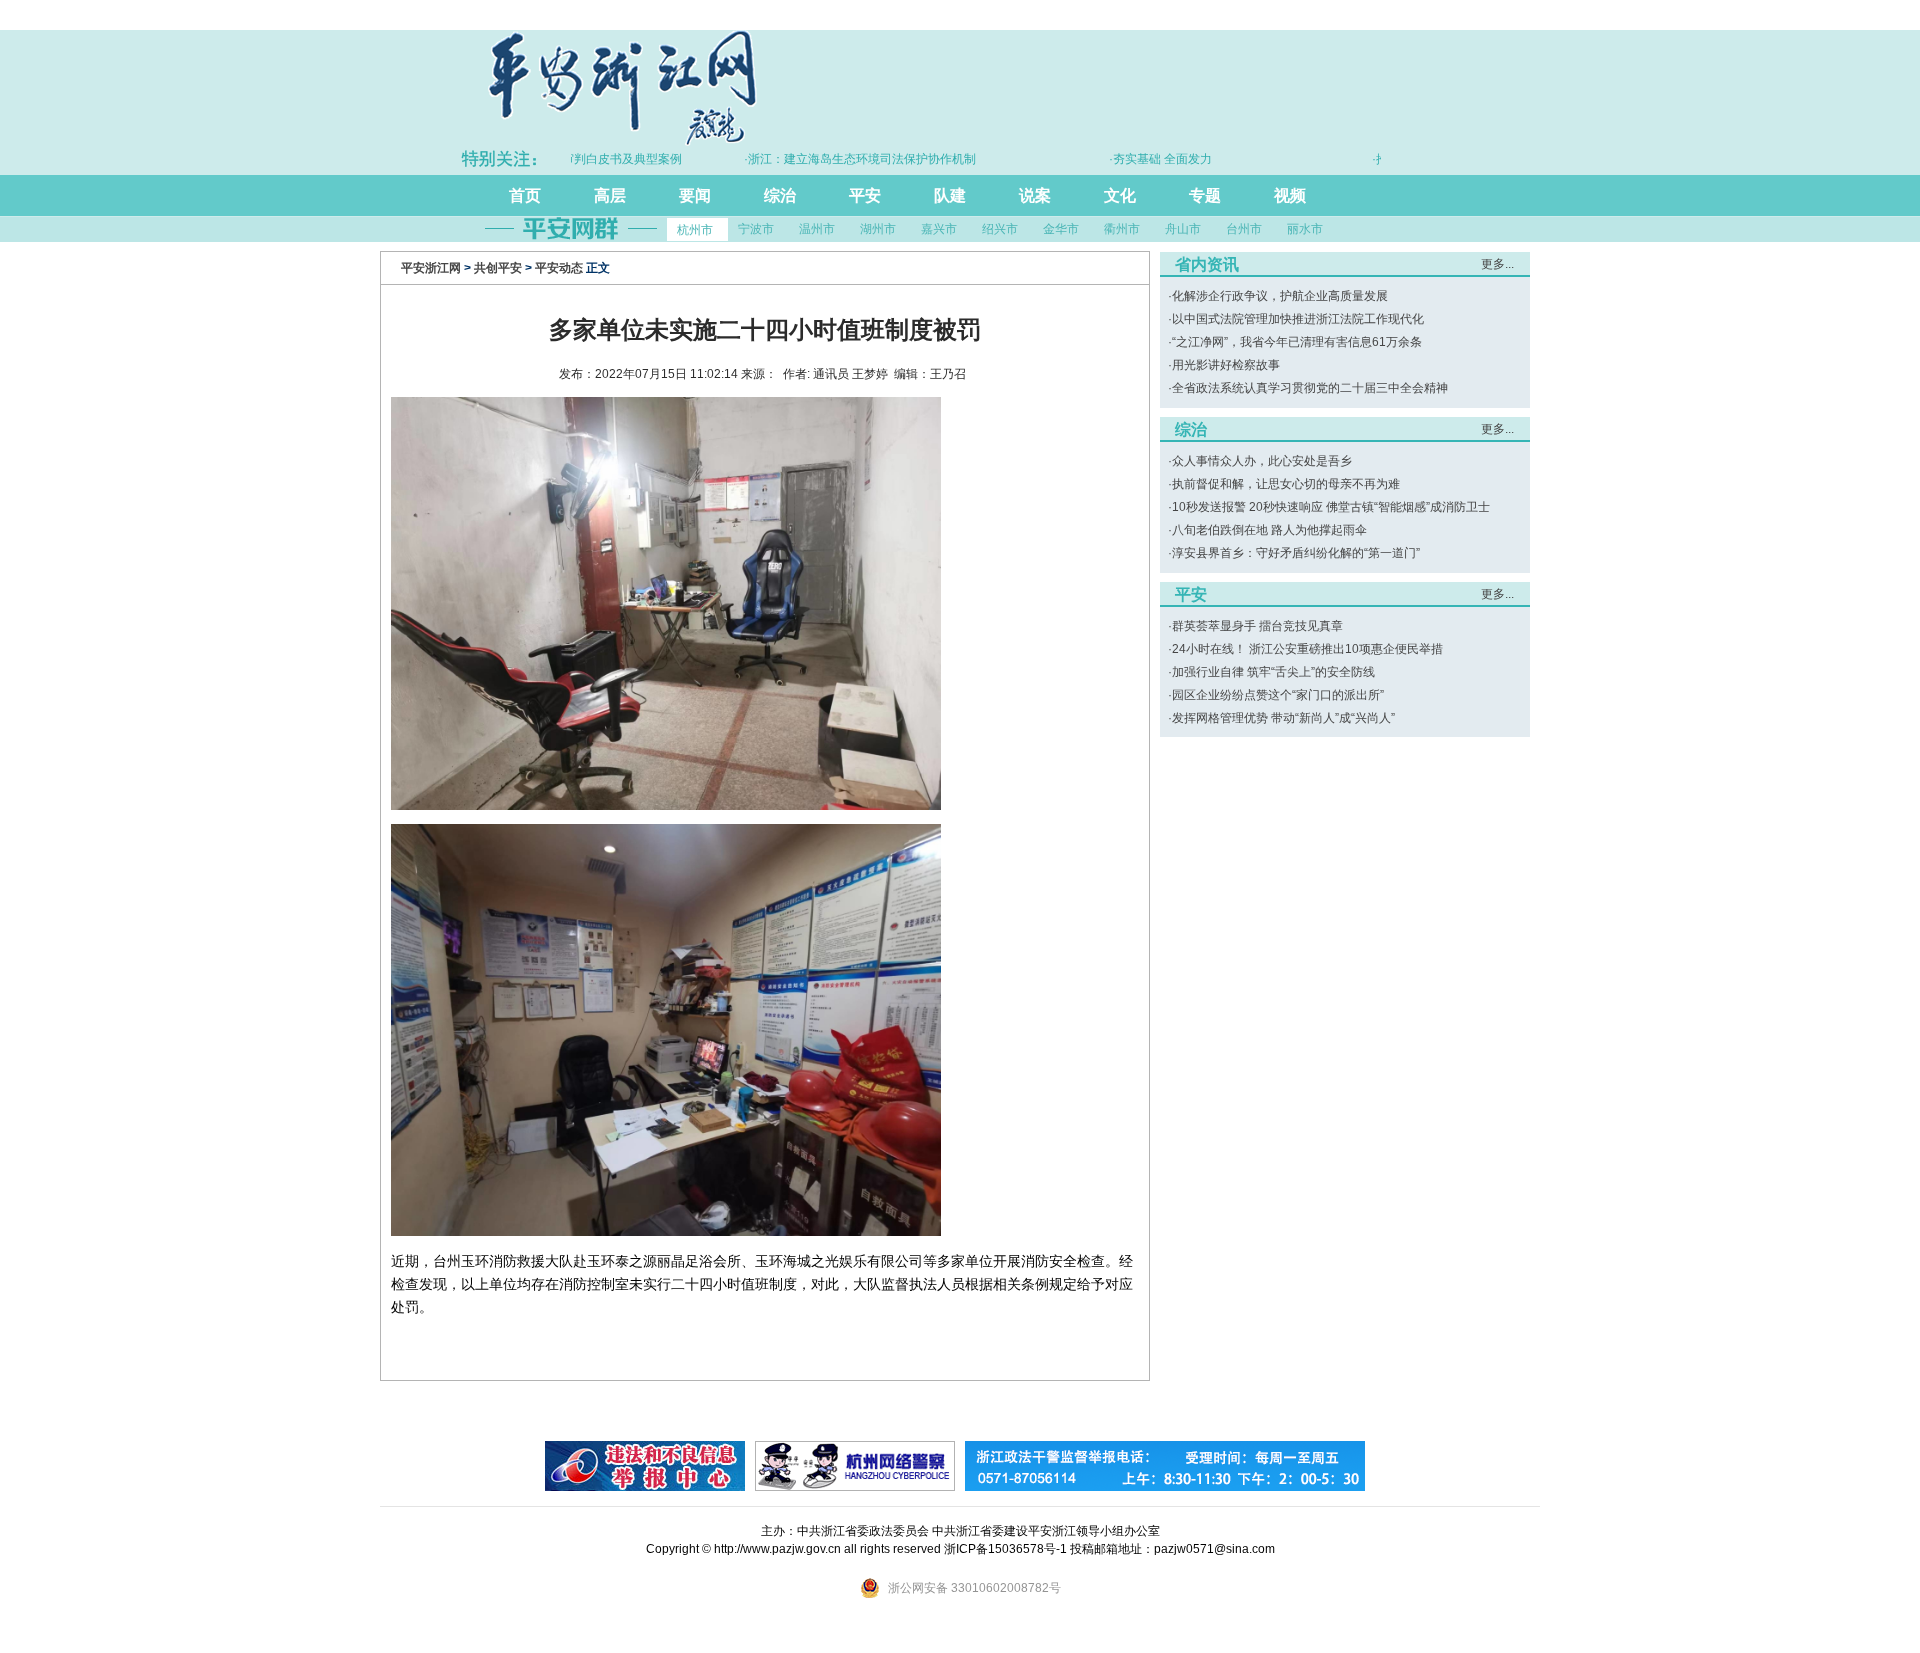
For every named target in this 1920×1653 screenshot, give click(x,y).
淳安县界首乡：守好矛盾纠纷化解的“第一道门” (1296, 553)
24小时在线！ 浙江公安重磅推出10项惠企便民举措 (1307, 649)
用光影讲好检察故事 (1226, 365)
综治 (780, 195)
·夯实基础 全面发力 (1120, 159)
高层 (610, 195)
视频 (1290, 195)
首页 (525, 195)
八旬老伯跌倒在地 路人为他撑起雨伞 (1269, 530)
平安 (865, 195)
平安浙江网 (431, 268)
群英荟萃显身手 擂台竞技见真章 (1257, 626)
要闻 (695, 195)
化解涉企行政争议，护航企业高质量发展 (1280, 296)
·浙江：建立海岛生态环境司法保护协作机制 (820, 159)
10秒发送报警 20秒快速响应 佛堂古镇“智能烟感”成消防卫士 (1331, 507)
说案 (1035, 195)
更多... (1497, 264)
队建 (950, 195)
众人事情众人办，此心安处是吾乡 (1262, 461)
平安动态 (559, 268)
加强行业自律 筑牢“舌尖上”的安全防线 (1273, 672)
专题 (1205, 195)
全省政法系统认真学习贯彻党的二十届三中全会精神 (1310, 388)
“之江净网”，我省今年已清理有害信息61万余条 (1297, 342)
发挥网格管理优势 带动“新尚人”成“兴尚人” (1283, 718)
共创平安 (498, 268)
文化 (1120, 195)
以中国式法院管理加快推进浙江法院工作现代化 (1298, 319)
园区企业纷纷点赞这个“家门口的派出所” (1278, 695)
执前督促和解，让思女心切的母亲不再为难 (1286, 484)
